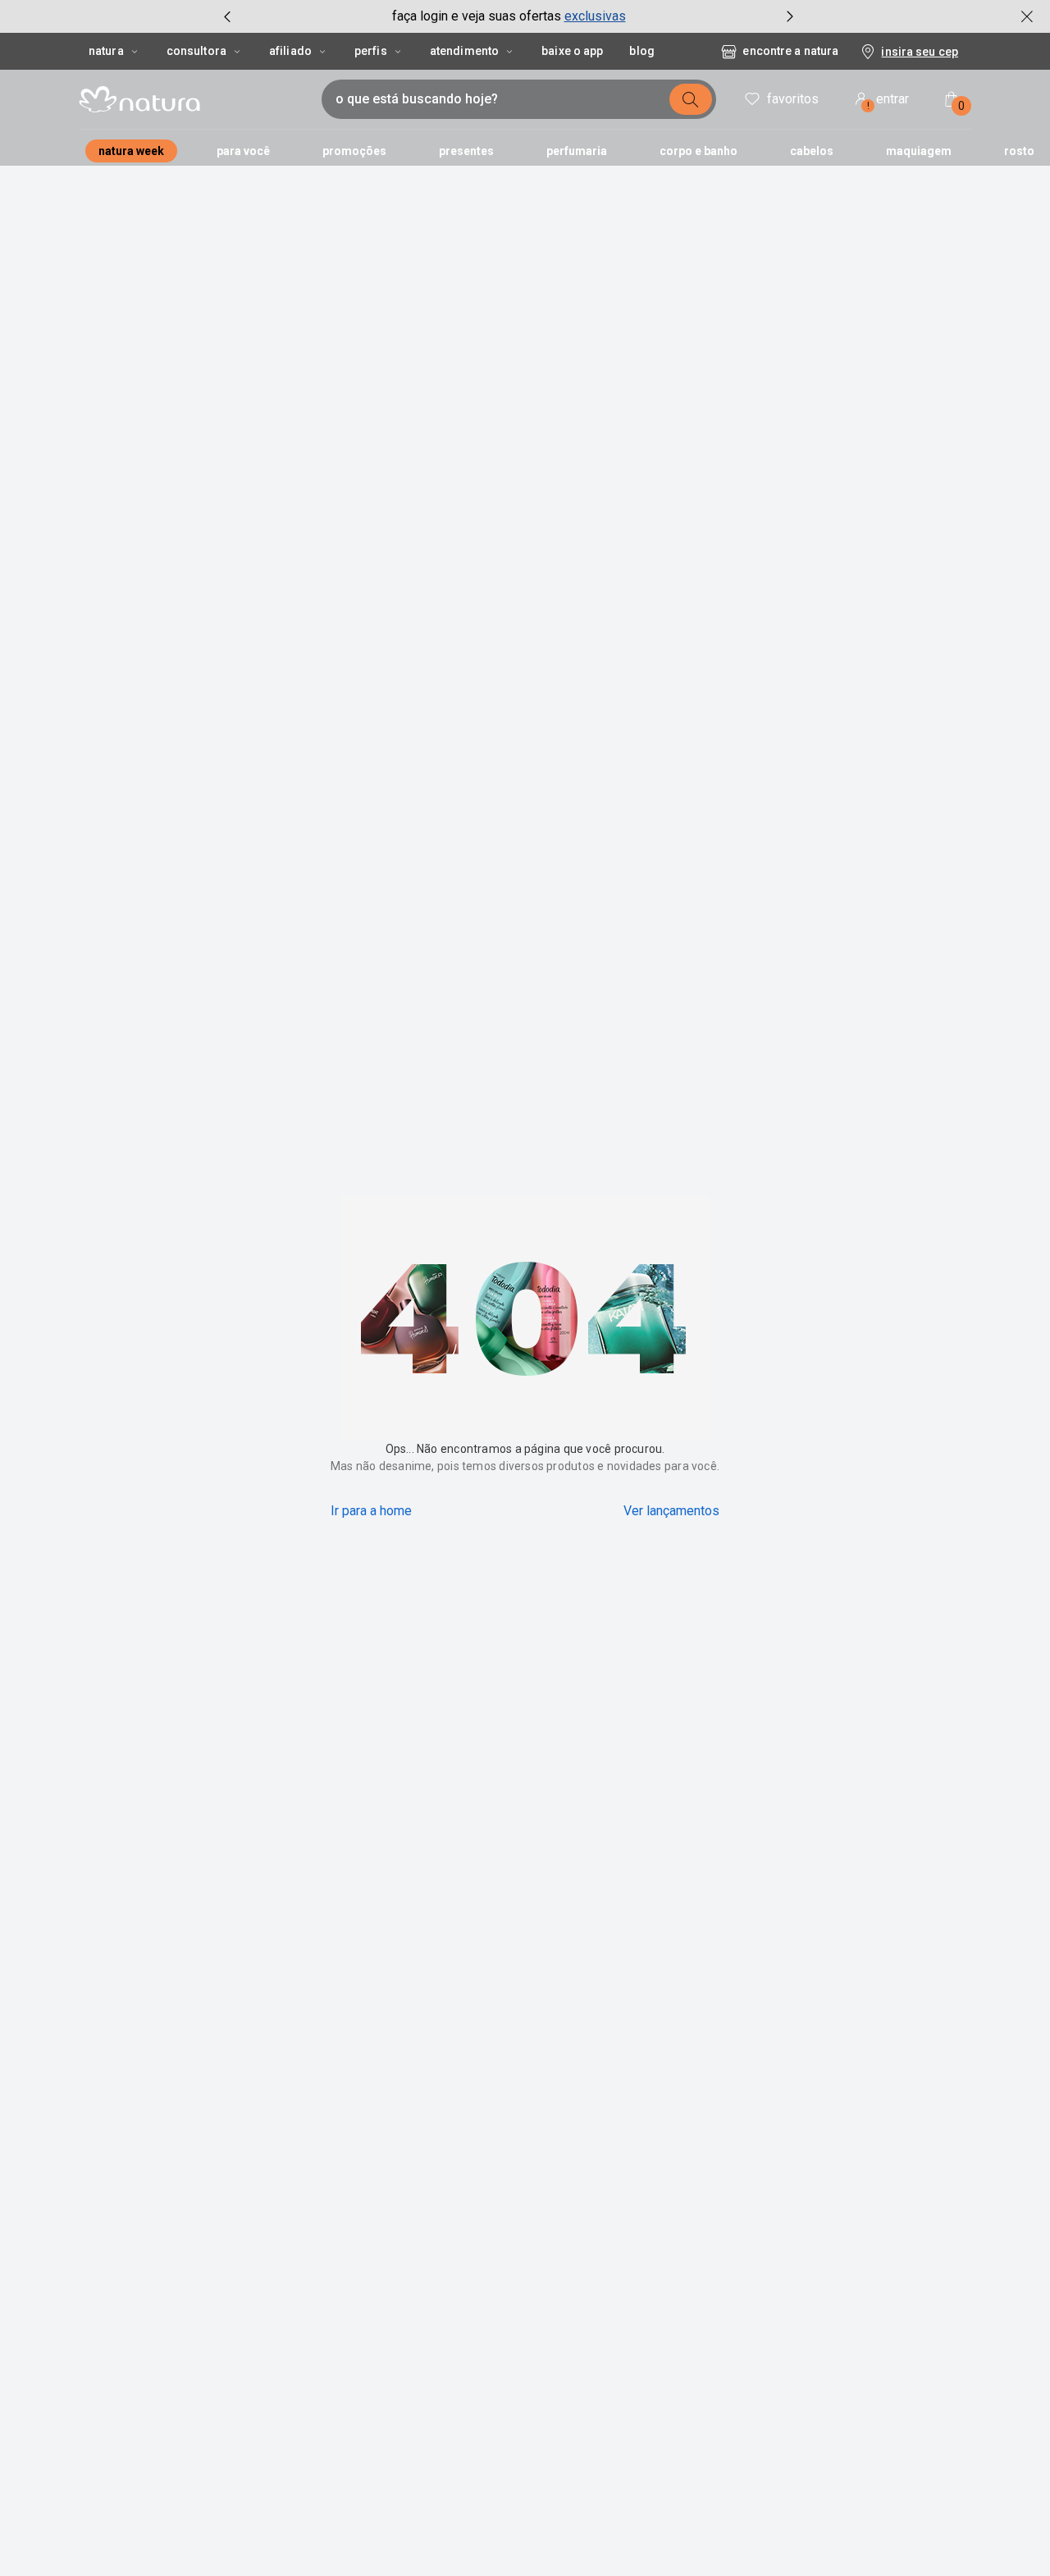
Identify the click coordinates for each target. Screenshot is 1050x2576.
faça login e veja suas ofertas (477, 16)
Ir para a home (371, 1511)
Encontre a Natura (790, 51)
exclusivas (595, 16)
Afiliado (290, 51)
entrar (888, 101)
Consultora (196, 51)
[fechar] (1027, 16)
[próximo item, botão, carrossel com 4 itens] (790, 16)
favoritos (793, 99)
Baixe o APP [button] (572, 51)
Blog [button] (641, 51)
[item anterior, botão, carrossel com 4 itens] (227, 16)
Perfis (371, 51)
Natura (106, 51)
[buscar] (691, 99)
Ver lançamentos (671, 1511)
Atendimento (464, 51)
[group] (509, 16)
